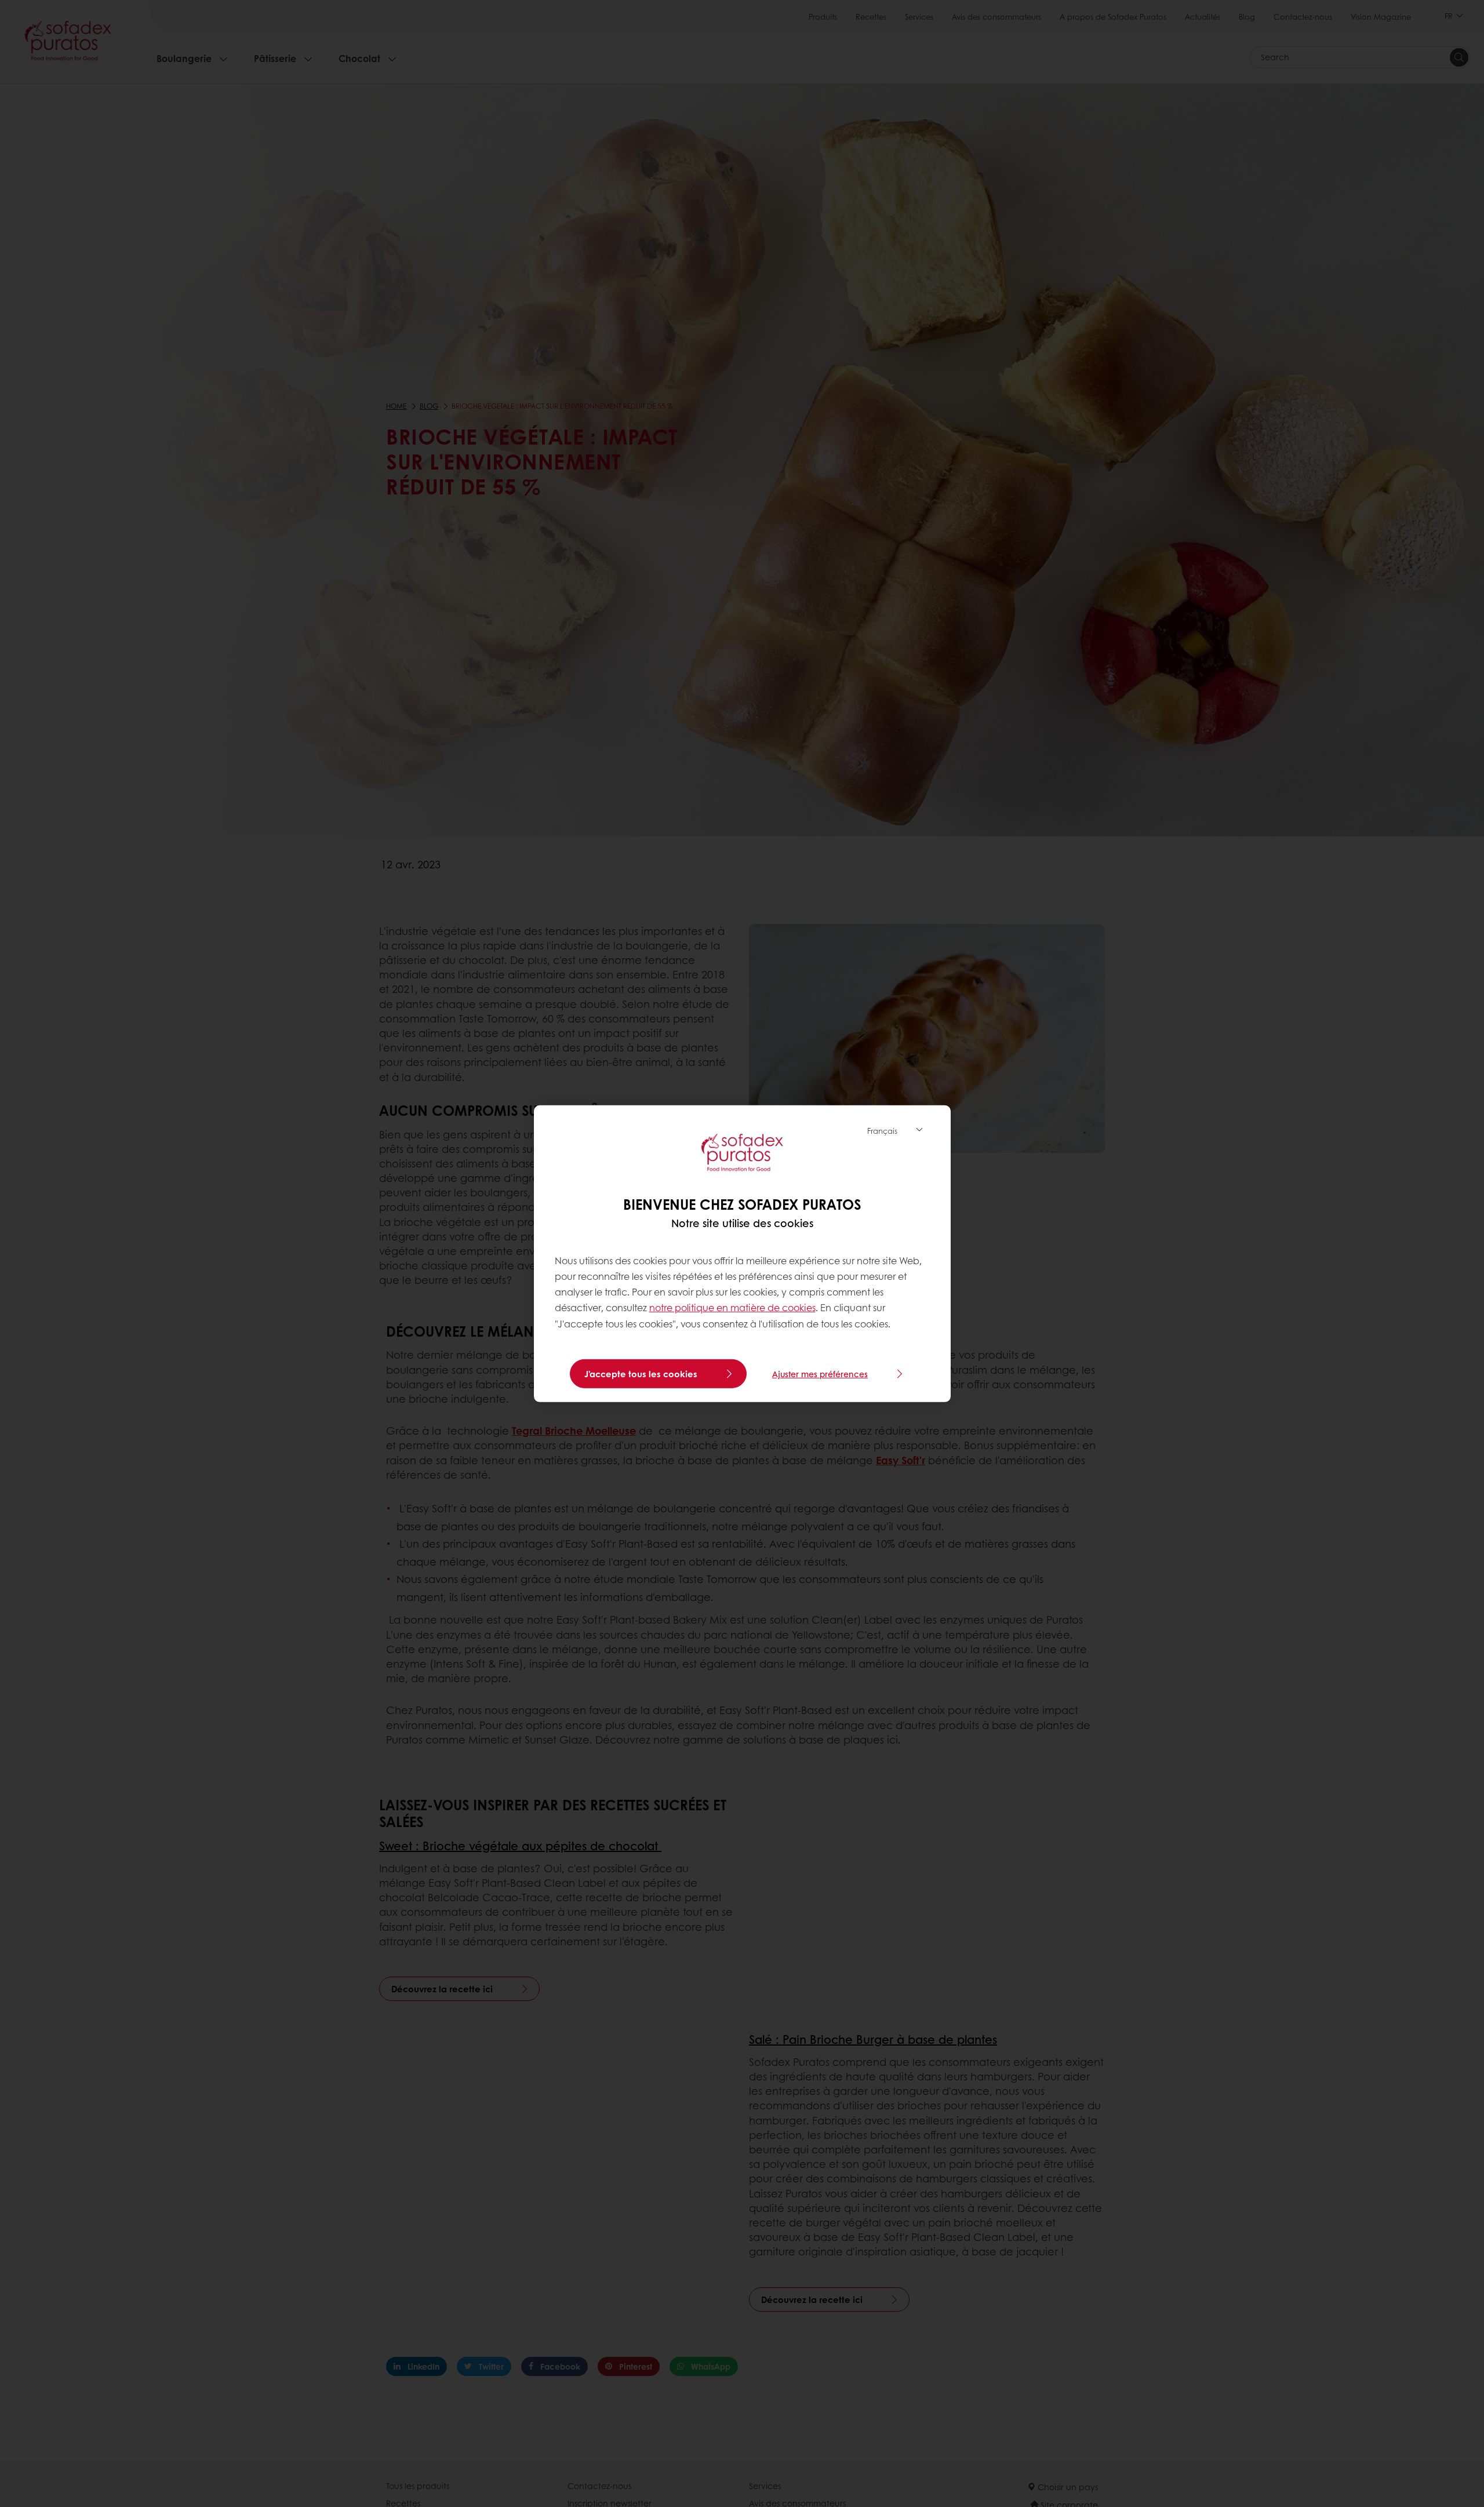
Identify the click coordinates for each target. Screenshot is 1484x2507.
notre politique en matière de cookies (732, 1307)
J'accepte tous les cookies (641, 1374)
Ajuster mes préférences (820, 1374)
